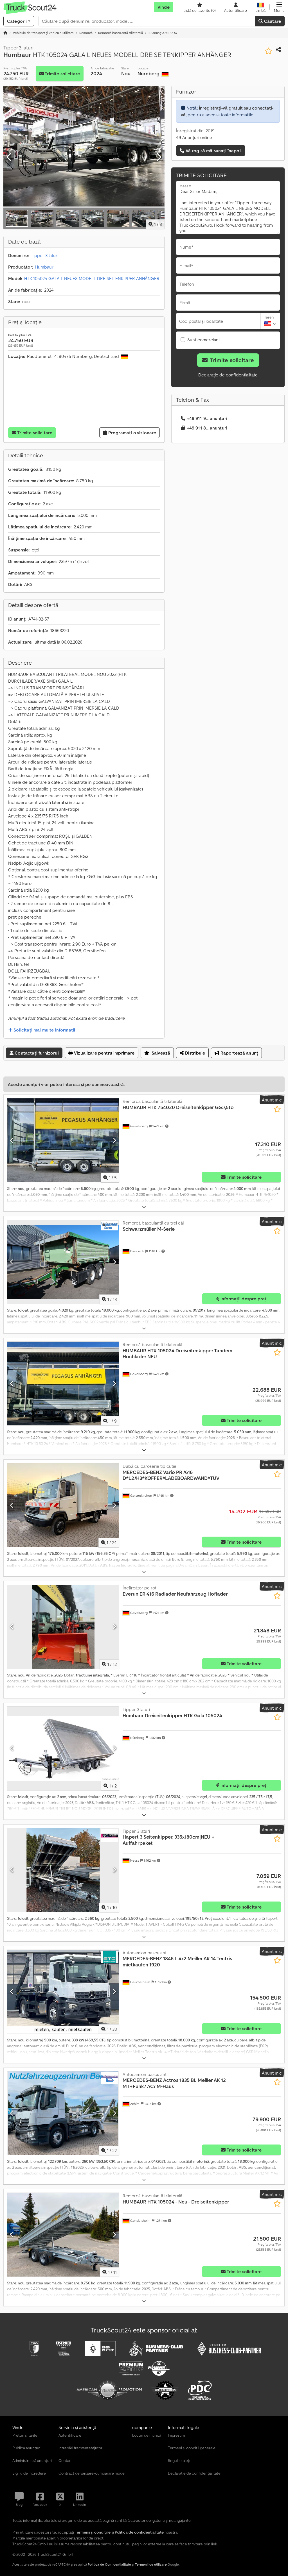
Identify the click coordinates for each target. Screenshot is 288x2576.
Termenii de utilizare (151, 2564)
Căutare (272, 21)
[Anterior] (9, 157)
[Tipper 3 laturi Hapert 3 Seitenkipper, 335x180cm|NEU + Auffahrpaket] (63, 1870)
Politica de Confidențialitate (109, 2564)
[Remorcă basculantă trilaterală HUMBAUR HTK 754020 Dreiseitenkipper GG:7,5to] (63, 1140)
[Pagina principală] (5, 33)
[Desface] (144, 1207)
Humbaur (44, 267)
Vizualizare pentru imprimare (104, 1053)
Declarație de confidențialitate (228, 375)
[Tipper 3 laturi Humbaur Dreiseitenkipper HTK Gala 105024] (63, 1748)
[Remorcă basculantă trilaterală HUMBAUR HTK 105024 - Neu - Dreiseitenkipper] (63, 2235)
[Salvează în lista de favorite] (268, 51)
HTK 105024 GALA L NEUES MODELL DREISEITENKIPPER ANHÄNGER (92, 278)
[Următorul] (159, 157)
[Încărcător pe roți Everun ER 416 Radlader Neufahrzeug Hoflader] (63, 1627)
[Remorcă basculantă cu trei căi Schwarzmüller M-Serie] (63, 1262)
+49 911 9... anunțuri (207, 418)
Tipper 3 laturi (45, 255)
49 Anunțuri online (194, 137)
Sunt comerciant (204, 340)
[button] (279, 7)
